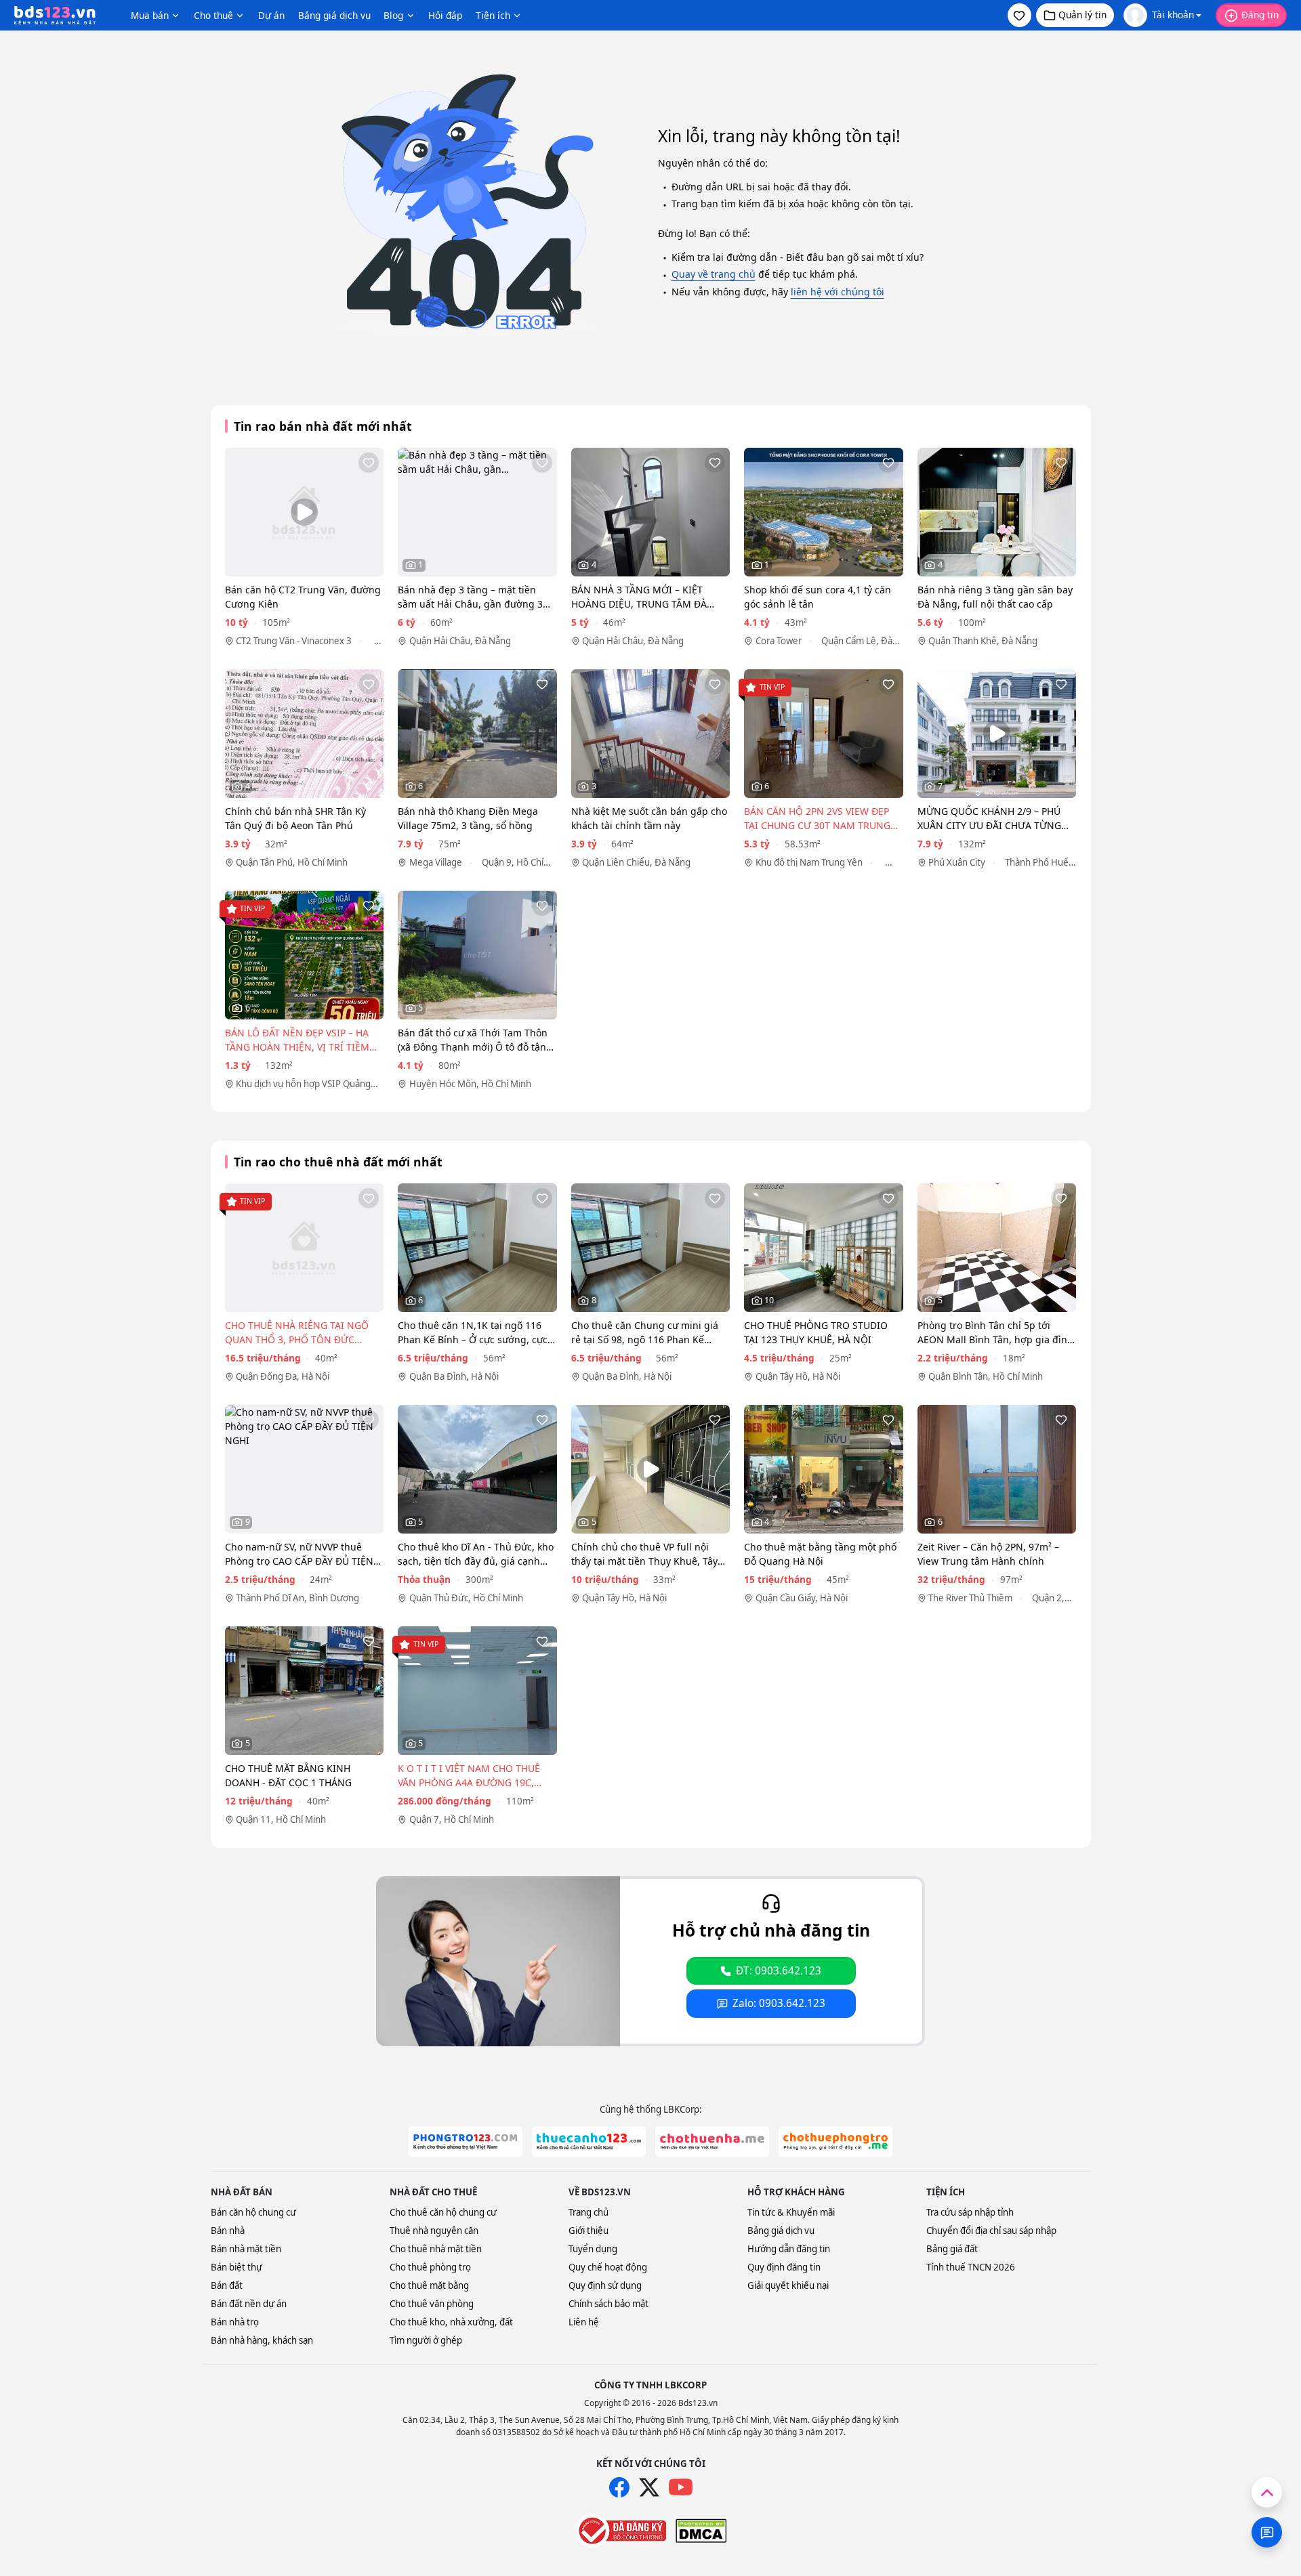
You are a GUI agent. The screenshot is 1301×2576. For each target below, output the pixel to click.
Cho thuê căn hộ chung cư (443, 2212)
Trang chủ (588, 2212)
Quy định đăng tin (784, 2267)
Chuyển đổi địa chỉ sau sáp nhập (991, 2231)
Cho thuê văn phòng (432, 2304)
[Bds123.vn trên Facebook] (619, 2487)
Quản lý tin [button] (1082, 15)
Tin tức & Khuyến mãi (791, 2212)
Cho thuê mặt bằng (429, 2285)
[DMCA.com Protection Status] (701, 2531)
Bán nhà (228, 2231)
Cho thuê (213, 15)
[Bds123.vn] (55, 16)
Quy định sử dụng (605, 2285)
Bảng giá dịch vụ (334, 15)
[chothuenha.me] (712, 2141)
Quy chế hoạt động (608, 2267)
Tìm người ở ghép (426, 2340)
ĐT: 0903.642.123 (779, 1971)
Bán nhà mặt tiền (246, 2249)
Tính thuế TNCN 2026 (971, 2267)
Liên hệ (584, 2322)
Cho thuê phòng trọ (430, 2267)
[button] (1019, 15)
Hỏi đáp (445, 15)
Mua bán (150, 15)
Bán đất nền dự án (249, 2304)
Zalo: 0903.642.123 (779, 2003)
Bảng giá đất (952, 2249)
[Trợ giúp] (1267, 2532)
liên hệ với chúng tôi (838, 292)
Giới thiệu (588, 2231)
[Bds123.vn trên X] (649, 2487)
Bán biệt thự (236, 2267)
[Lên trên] (1267, 2492)
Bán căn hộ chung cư (253, 2212)
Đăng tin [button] (1260, 15)
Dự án (271, 15)
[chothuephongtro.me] (835, 2141)
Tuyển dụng (593, 2249)
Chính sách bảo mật (608, 2304)
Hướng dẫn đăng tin (789, 2249)
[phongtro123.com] (466, 2141)
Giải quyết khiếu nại (788, 2285)
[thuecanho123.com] (589, 2141)
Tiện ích (493, 15)
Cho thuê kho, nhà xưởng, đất (451, 2322)
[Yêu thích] (369, 463)
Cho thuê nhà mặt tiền (436, 2249)
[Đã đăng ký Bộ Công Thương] (621, 2531)
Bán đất (227, 2285)
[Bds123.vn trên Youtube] (681, 2488)
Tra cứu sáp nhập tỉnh (970, 2212)
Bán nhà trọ (235, 2322)
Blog (393, 15)
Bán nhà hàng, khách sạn (262, 2340)
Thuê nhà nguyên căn (434, 2231)
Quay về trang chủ (714, 274)
